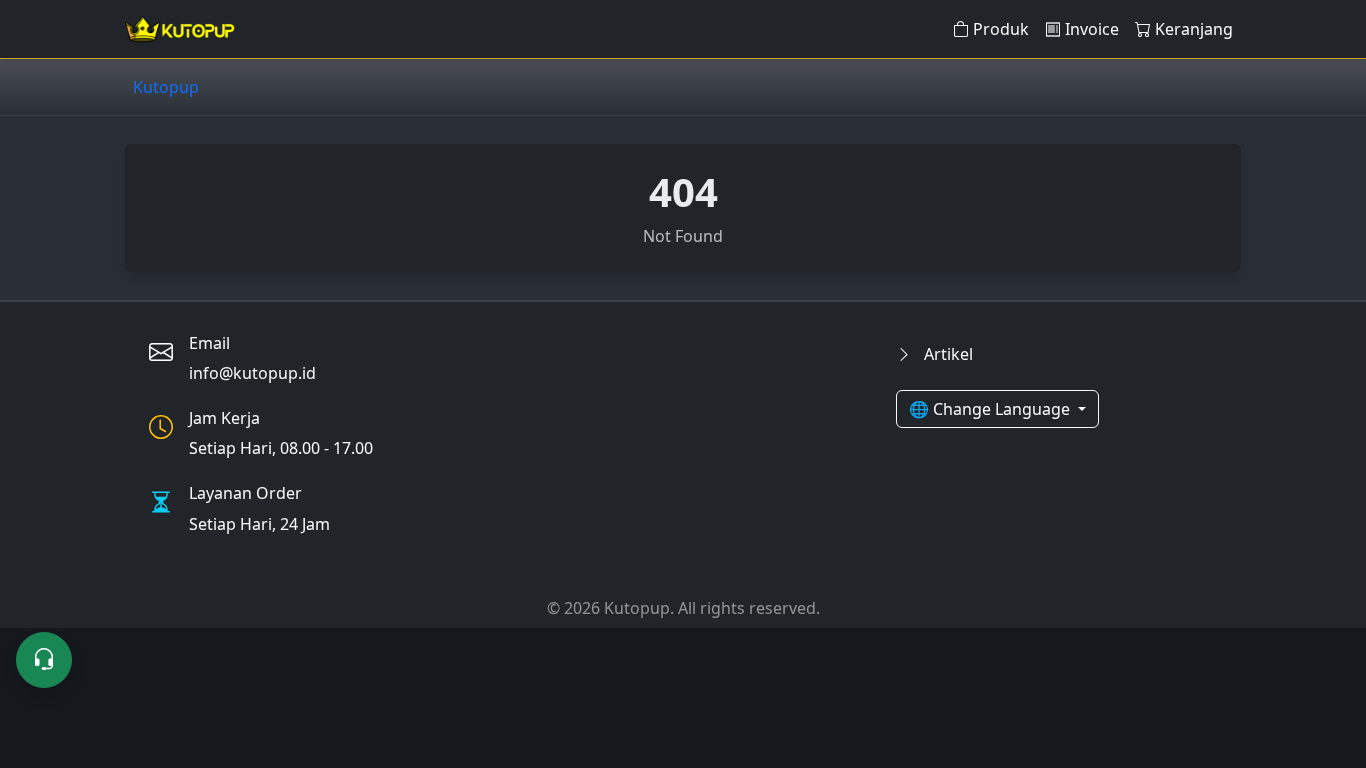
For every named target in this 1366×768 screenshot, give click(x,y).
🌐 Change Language (991, 409)
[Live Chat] (44, 660)
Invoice (1092, 29)
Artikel (946, 354)
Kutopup (166, 87)
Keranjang (1194, 29)
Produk (1001, 29)
